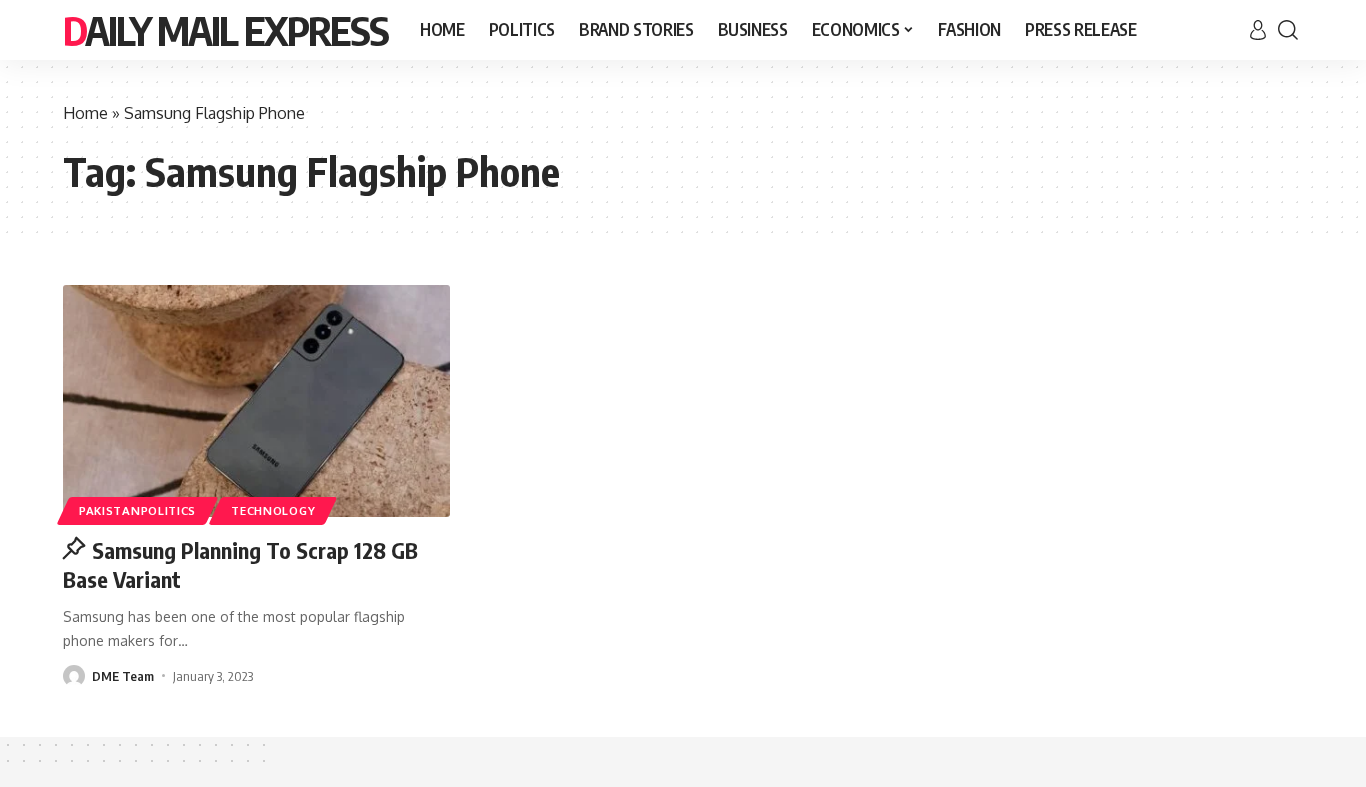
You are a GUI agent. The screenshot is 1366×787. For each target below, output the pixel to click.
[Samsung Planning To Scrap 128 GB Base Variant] (256, 401)
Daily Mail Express (225, 30)
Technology (273, 510)
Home (85, 113)
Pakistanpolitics (137, 510)
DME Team (123, 676)
